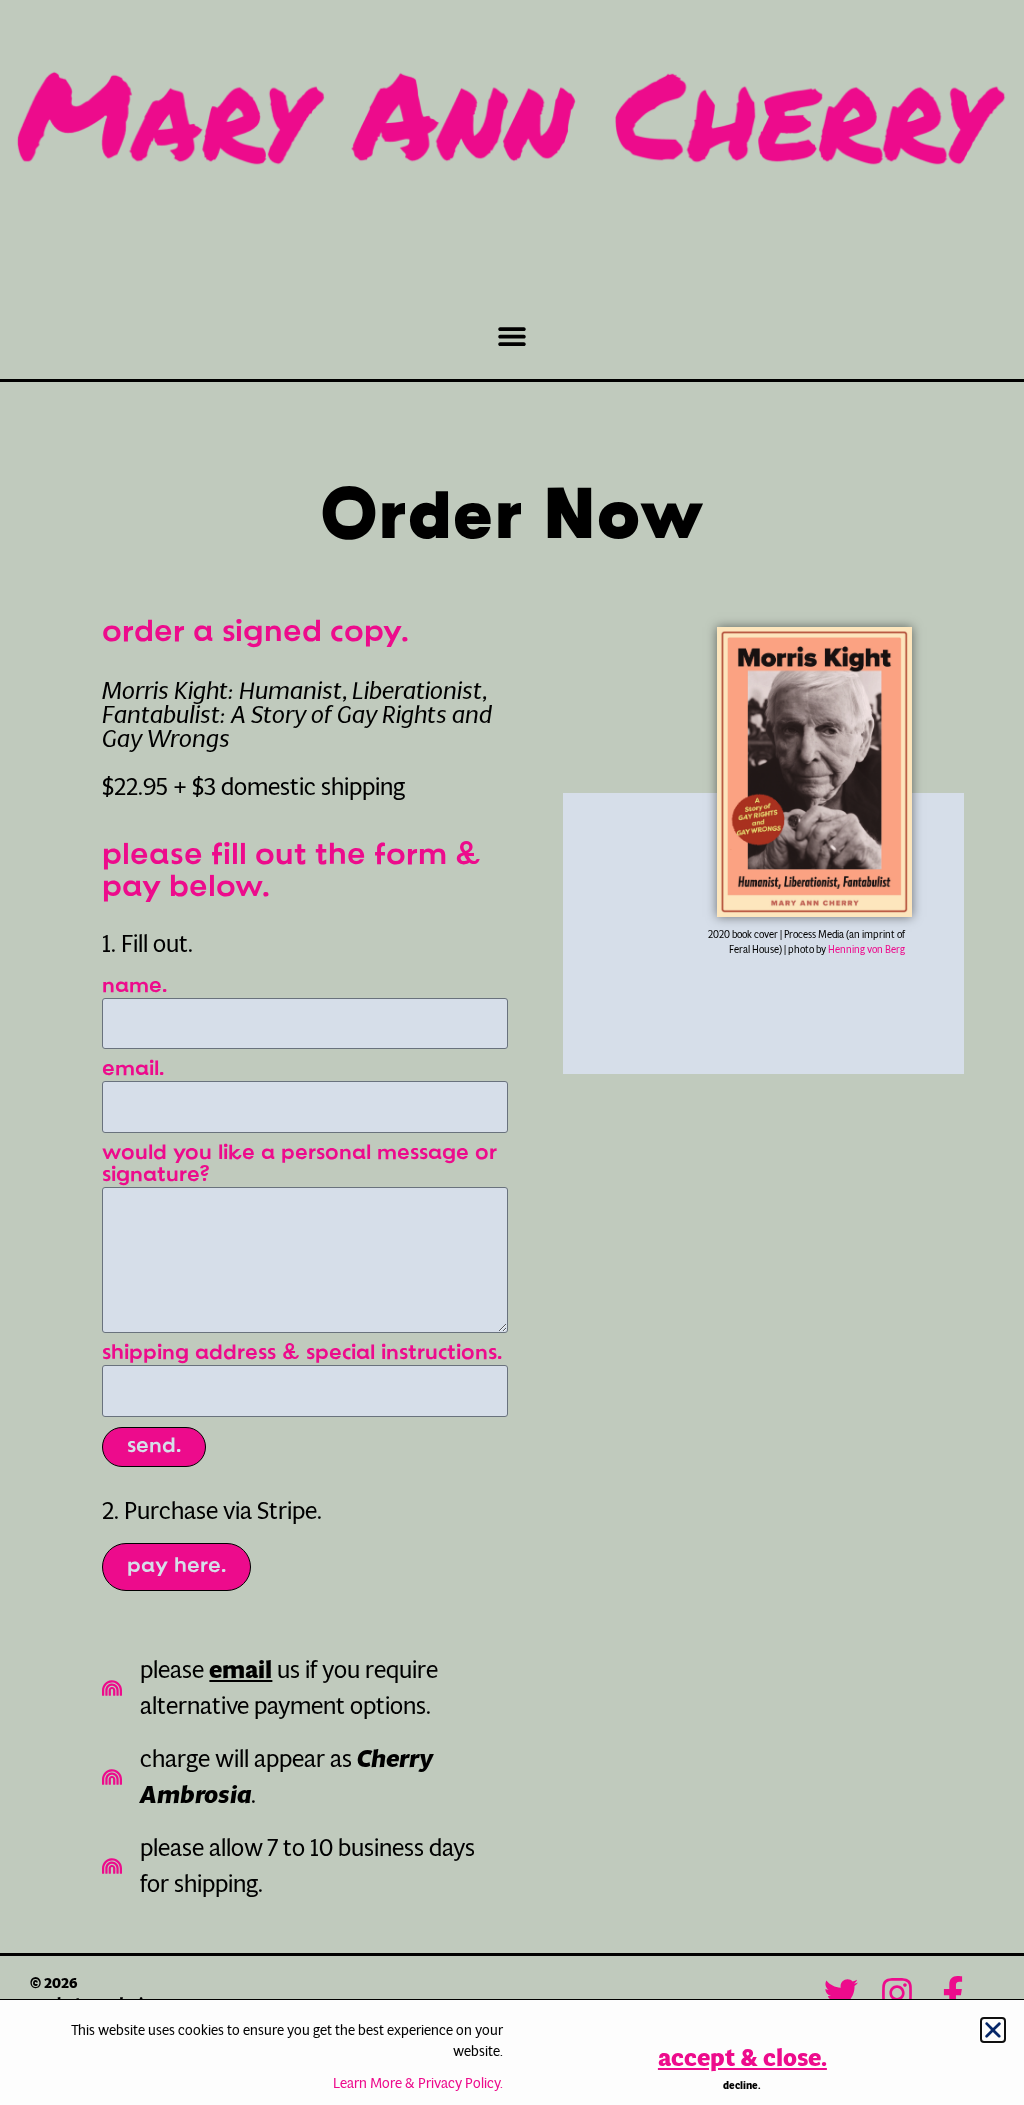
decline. (742, 2085)
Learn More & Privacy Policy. (418, 2083)
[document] (512, 1052)
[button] (993, 2030)
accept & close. (742, 2058)
